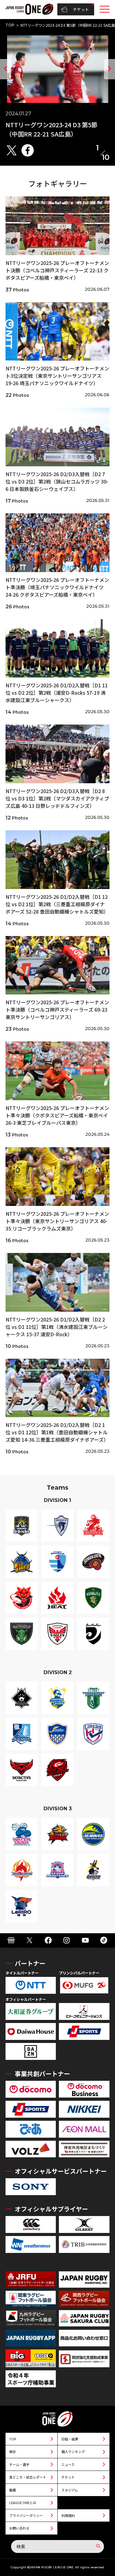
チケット (81, 9)
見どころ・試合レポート (28, 2477)
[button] (6, 69)
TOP (10, 25)
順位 (13, 2452)
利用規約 (68, 2515)
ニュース (68, 2464)
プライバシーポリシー (26, 2515)
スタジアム (70, 2490)
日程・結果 (70, 2439)
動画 (13, 2490)
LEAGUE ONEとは (23, 2503)
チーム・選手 (19, 2464)
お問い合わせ (19, 2528)
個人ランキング (73, 2452)
